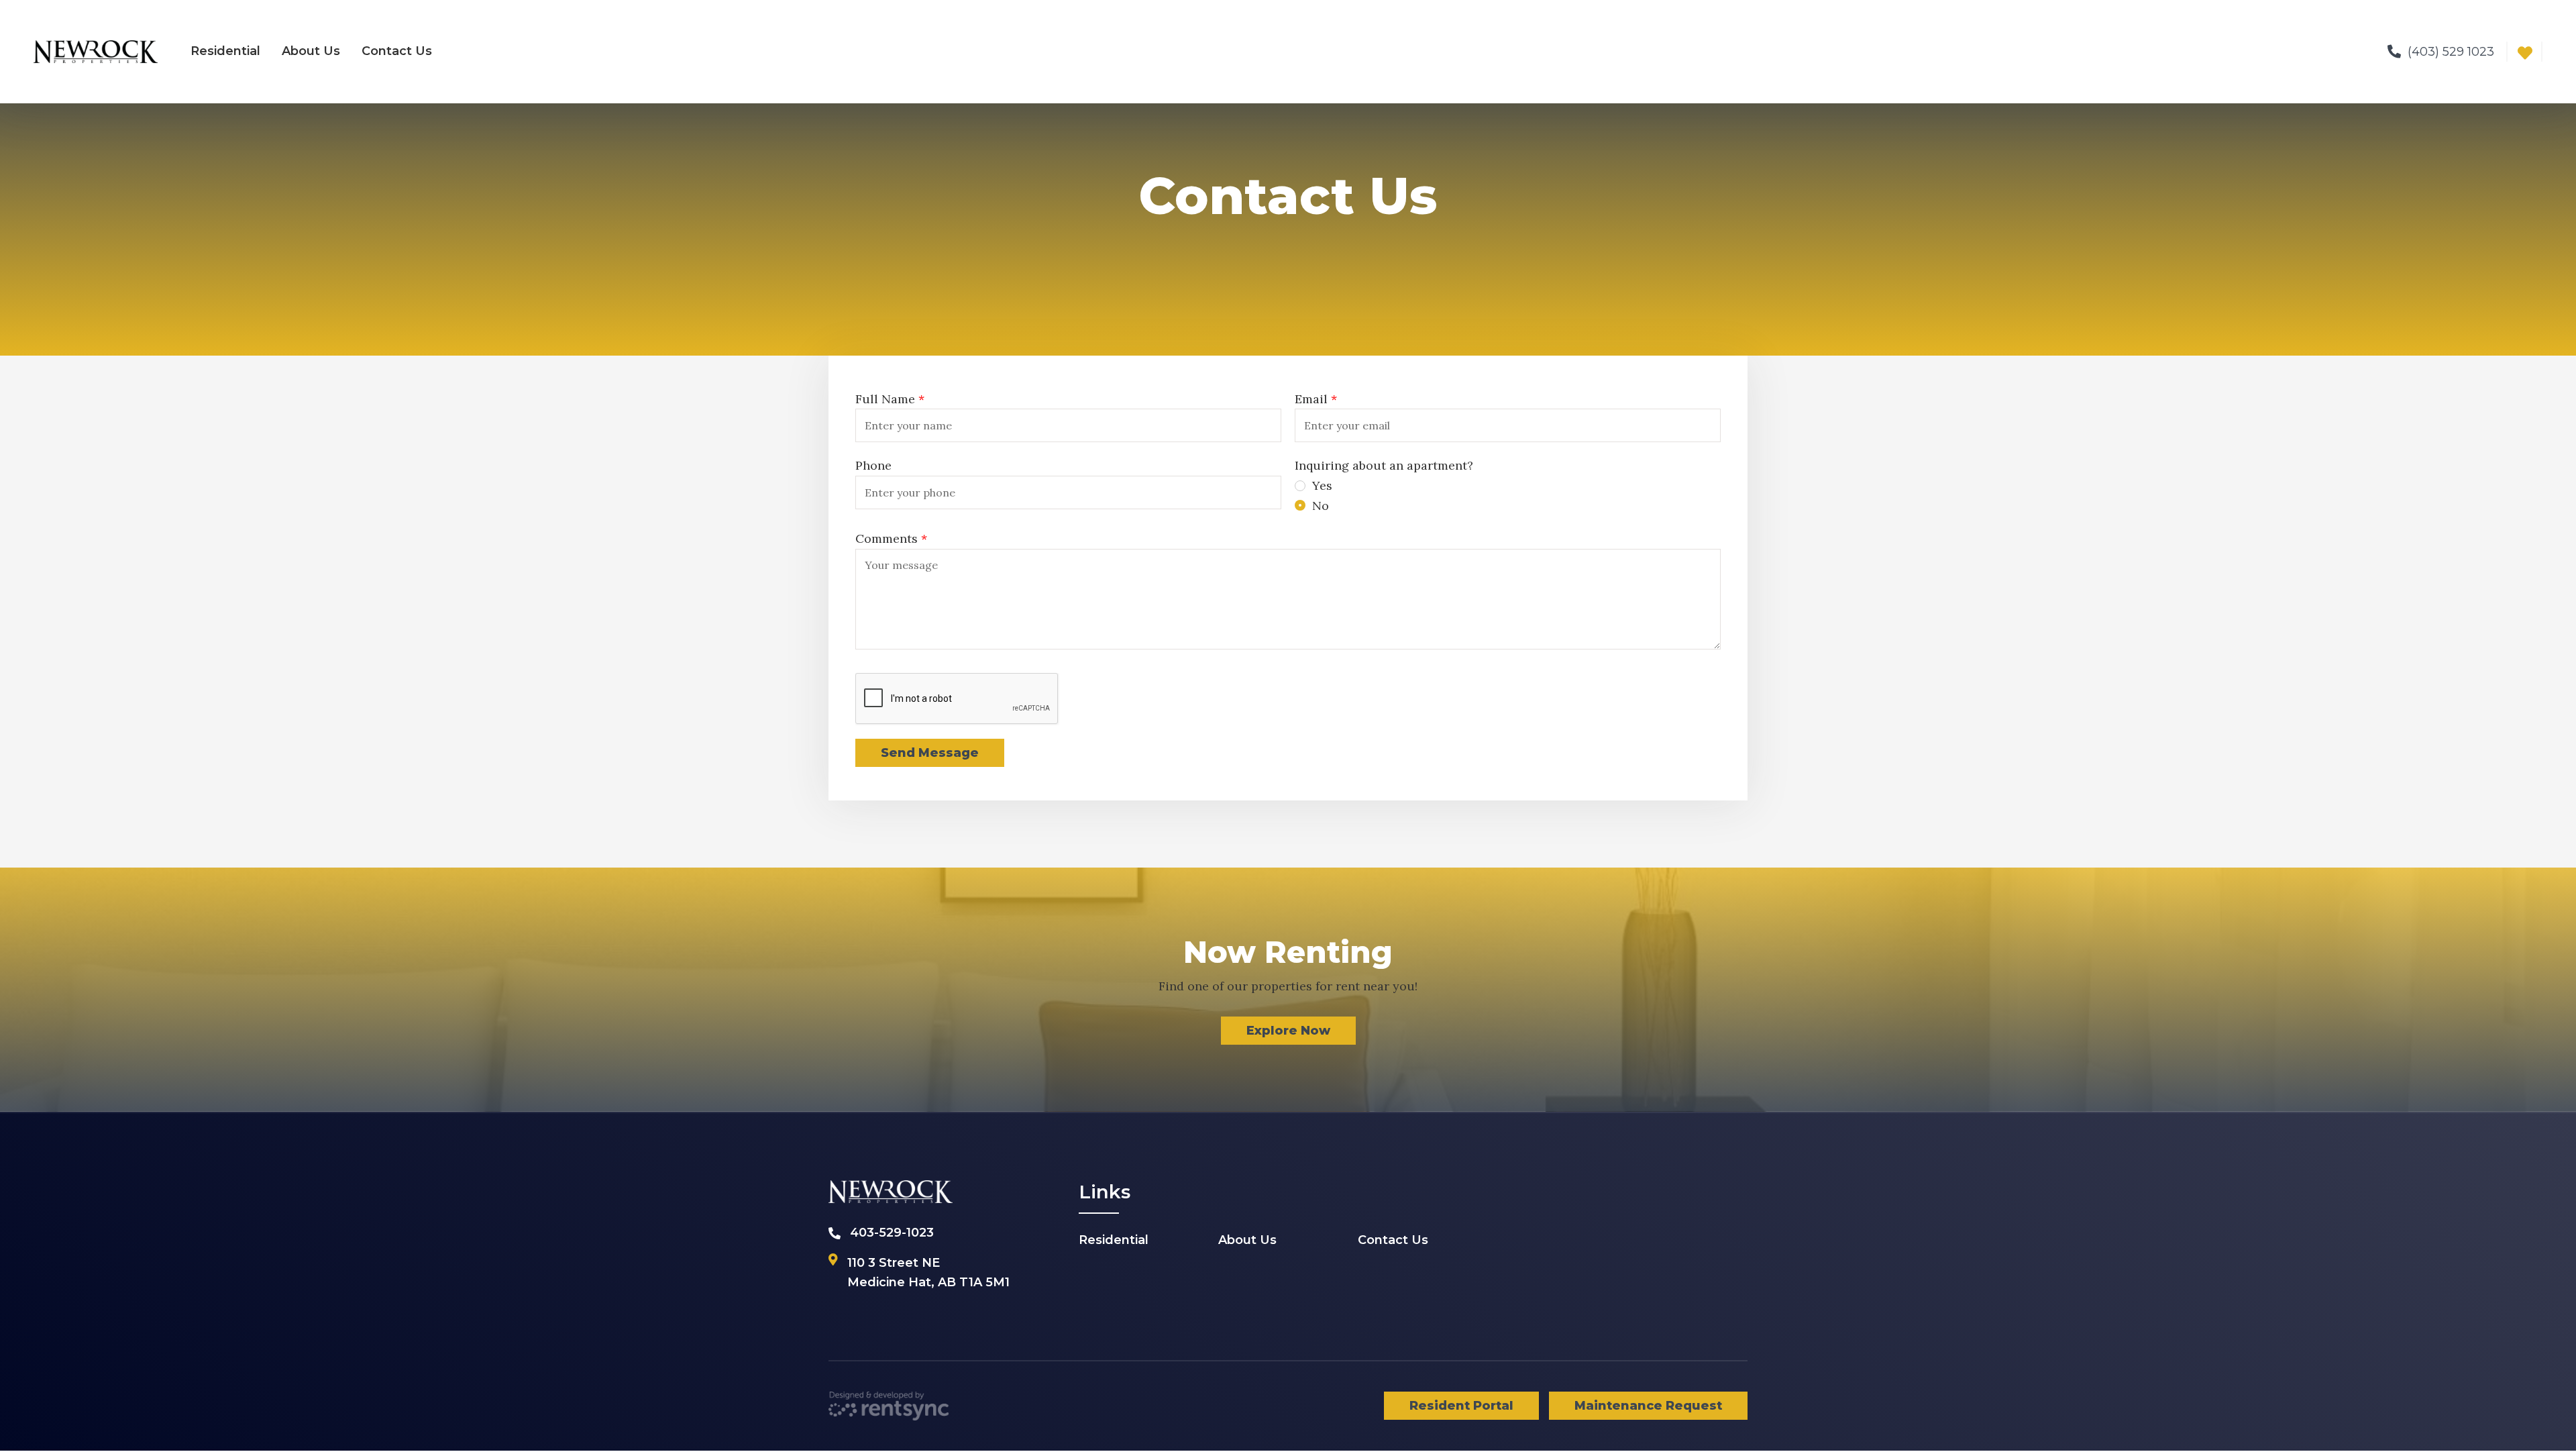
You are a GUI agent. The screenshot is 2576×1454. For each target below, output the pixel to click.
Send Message (930, 753)
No (1321, 506)
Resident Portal (1461, 1406)
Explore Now (1288, 1031)
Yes (1322, 485)
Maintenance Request (1648, 1406)
